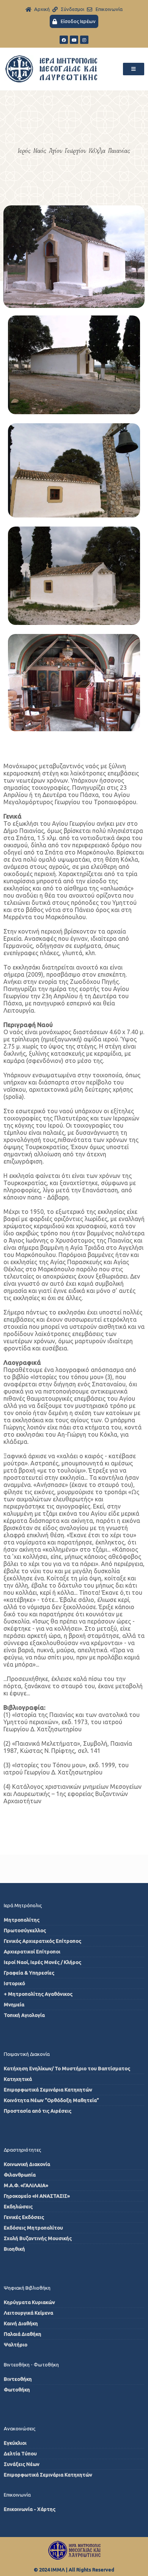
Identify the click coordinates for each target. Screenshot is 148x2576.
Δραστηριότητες (22, 2150)
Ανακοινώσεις (20, 2428)
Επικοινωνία (17, 2495)
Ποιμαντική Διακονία (27, 2054)
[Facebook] (64, 40)
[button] (134, 69)
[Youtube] (74, 40)
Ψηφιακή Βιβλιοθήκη (27, 2288)
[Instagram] (84, 40)
